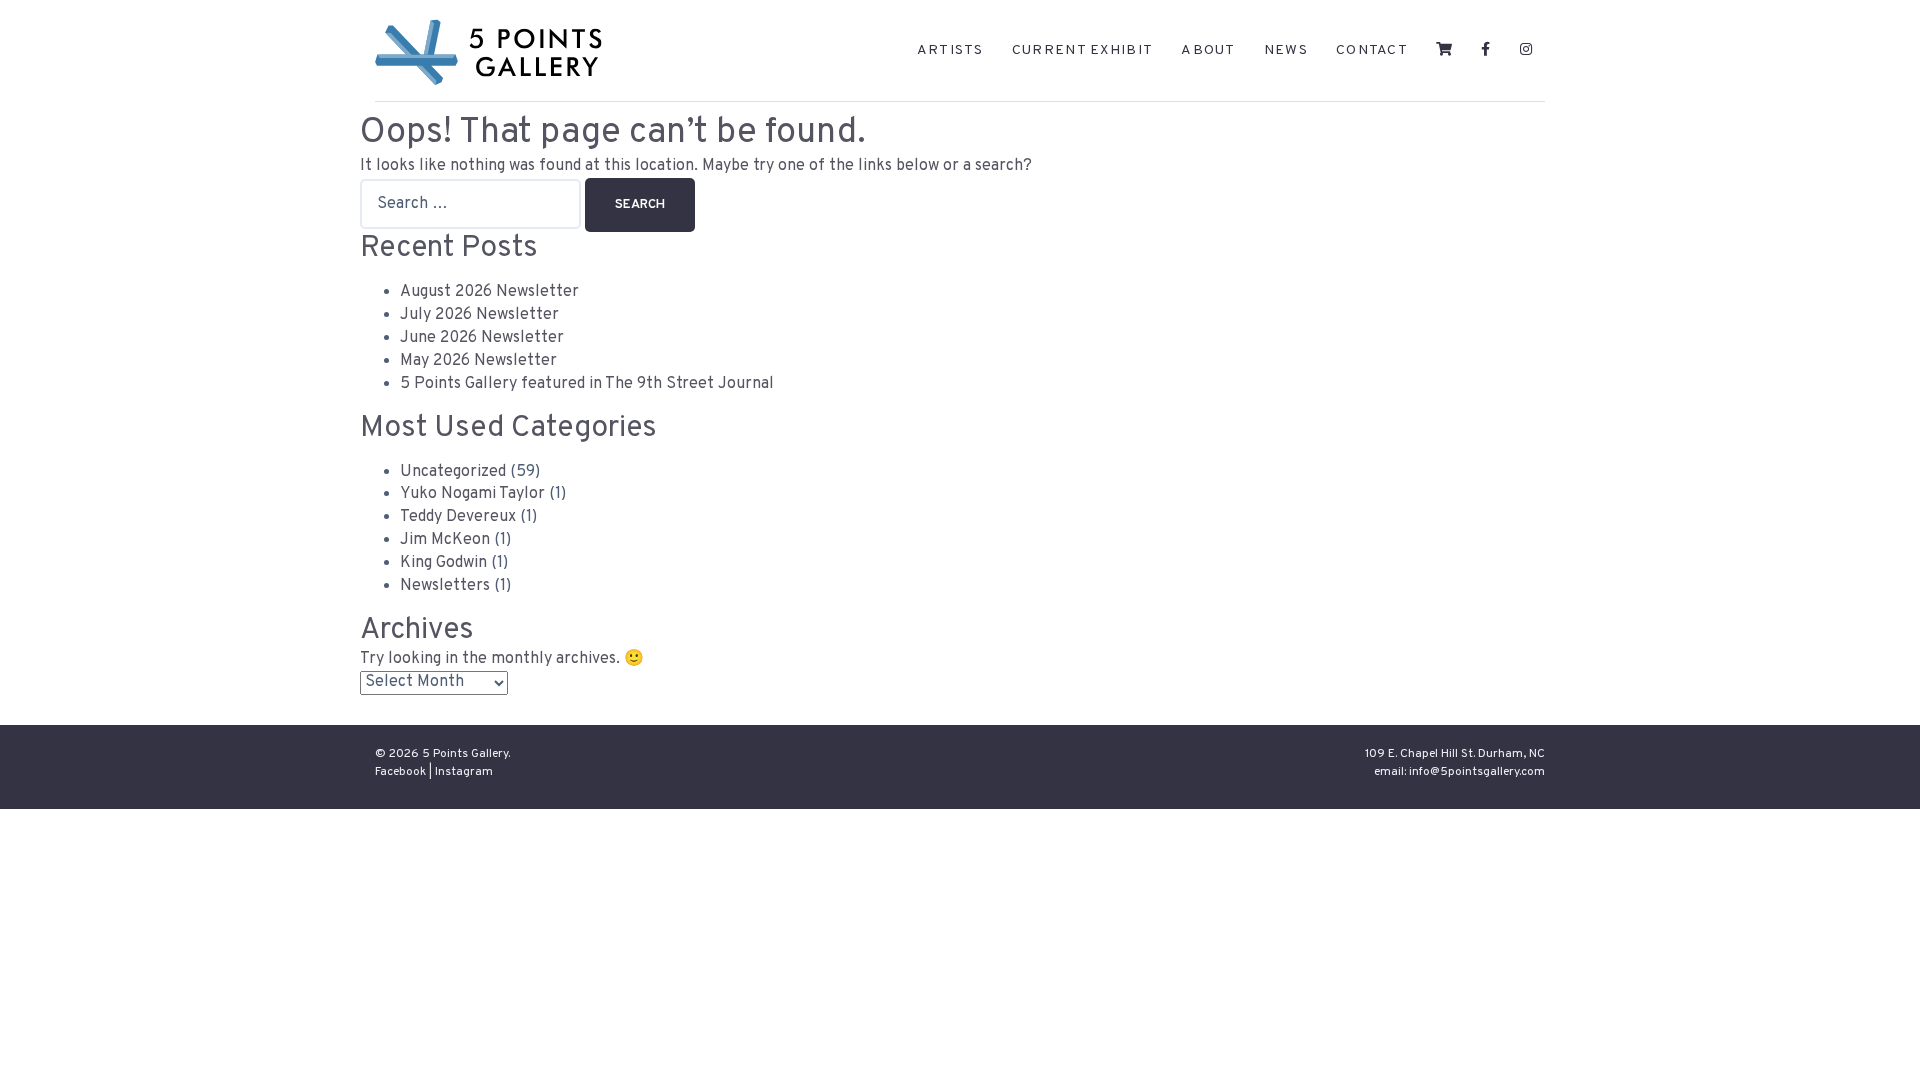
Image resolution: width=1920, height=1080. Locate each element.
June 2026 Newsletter (482, 338)
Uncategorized (453, 472)
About (1208, 50)
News (1286, 50)
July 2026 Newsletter (479, 315)
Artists (950, 50)
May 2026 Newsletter (478, 361)
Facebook (400, 772)
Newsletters (445, 586)
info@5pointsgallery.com (1477, 772)
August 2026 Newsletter (489, 292)
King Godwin (443, 563)
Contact (1372, 50)
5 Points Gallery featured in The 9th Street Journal (587, 384)
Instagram (464, 772)
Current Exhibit (1083, 50)
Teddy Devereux (458, 517)
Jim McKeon (445, 540)
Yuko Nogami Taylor (472, 494)
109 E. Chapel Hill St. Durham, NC (1455, 754)
